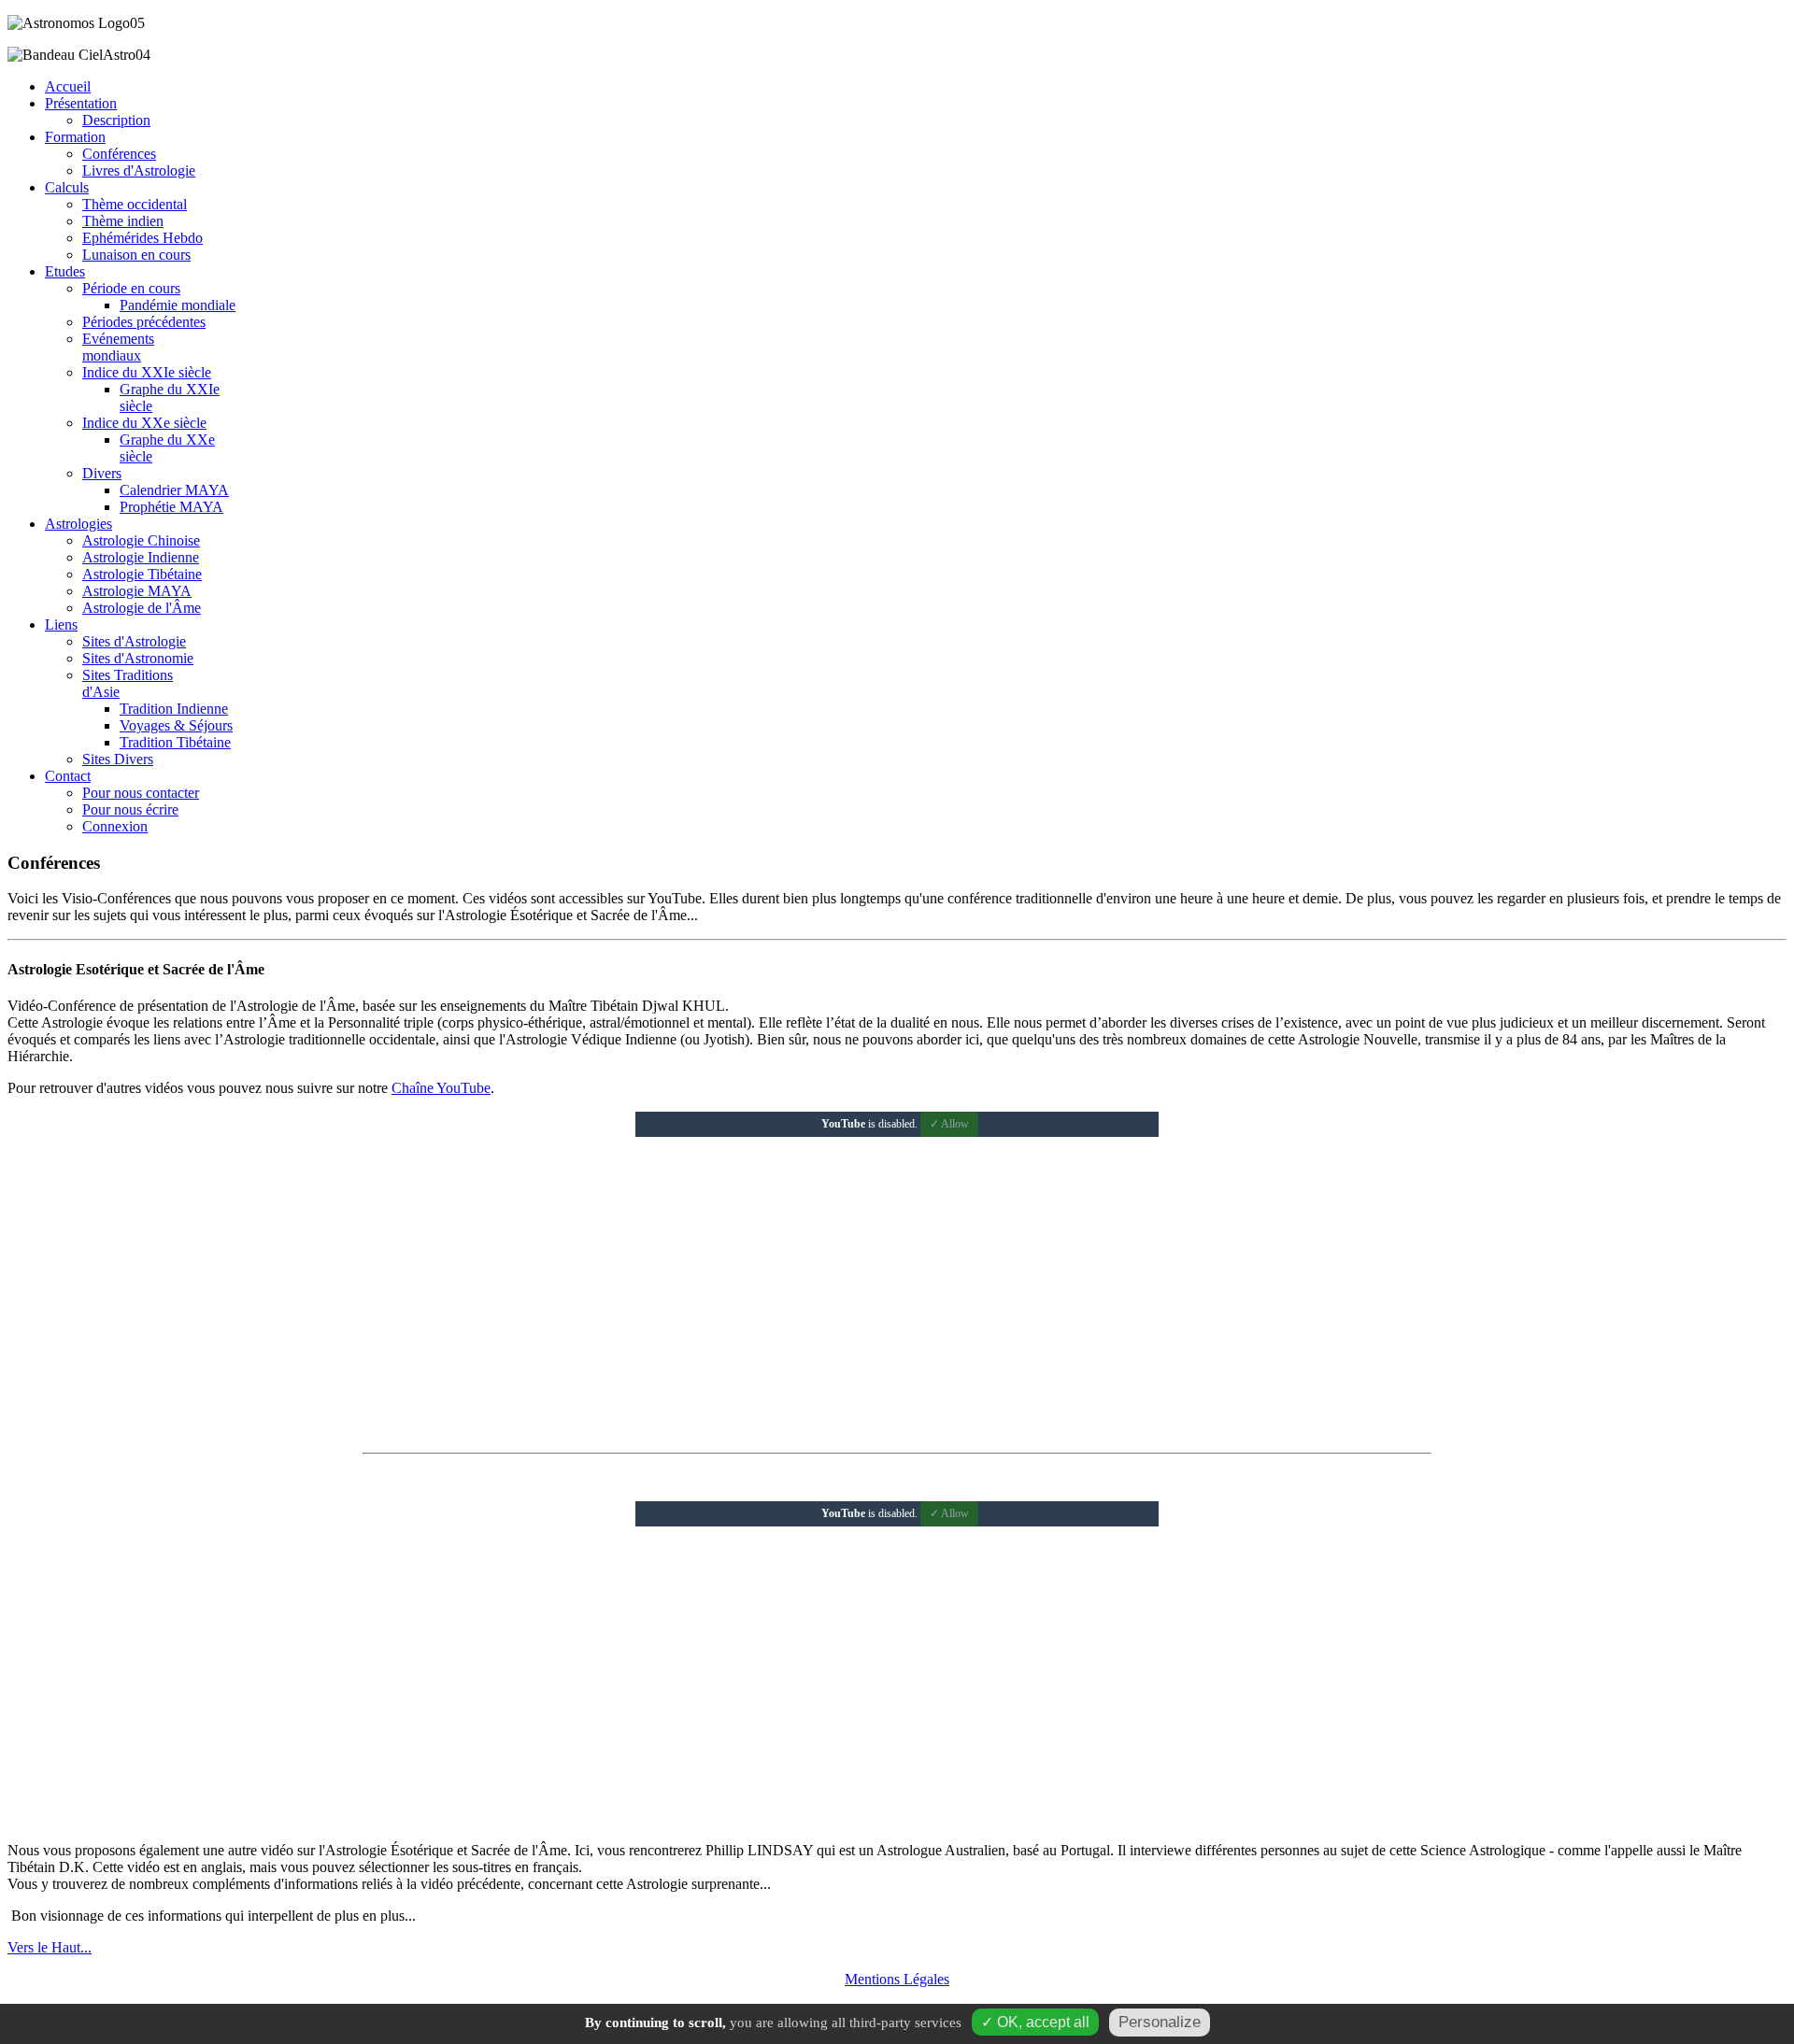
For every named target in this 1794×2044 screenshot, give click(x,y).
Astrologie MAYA (137, 591)
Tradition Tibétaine (175, 742)
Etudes (65, 271)
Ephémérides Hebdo (142, 238)
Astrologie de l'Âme (142, 608)
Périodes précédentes (144, 322)
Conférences (119, 154)
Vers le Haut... (50, 1947)
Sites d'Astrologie (134, 641)
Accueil (68, 86)
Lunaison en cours (136, 255)
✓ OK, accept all (1035, 2022)
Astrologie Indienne (141, 557)
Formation (75, 137)
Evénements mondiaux (118, 347)
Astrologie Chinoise (141, 540)
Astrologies (78, 524)
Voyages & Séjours (176, 725)
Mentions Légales (897, 1979)
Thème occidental (135, 204)
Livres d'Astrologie (139, 170)
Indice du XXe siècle (144, 423)
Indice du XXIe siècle (147, 372)
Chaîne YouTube (441, 1088)
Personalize (1160, 2022)
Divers (102, 473)
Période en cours (131, 288)
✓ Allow (949, 1124)
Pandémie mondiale (178, 305)
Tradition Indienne (174, 709)
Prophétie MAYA (171, 507)
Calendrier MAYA (174, 490)
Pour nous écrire (130, 809)
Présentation (81, 103)
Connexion (115, 826)
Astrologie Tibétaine (142, 574)
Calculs (67, 187)
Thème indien (123, 221)
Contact (68, 776)
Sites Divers (118, 759)
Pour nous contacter (141, 793)
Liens (61, 625)
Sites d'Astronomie (138, 658)
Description (116, 120)
